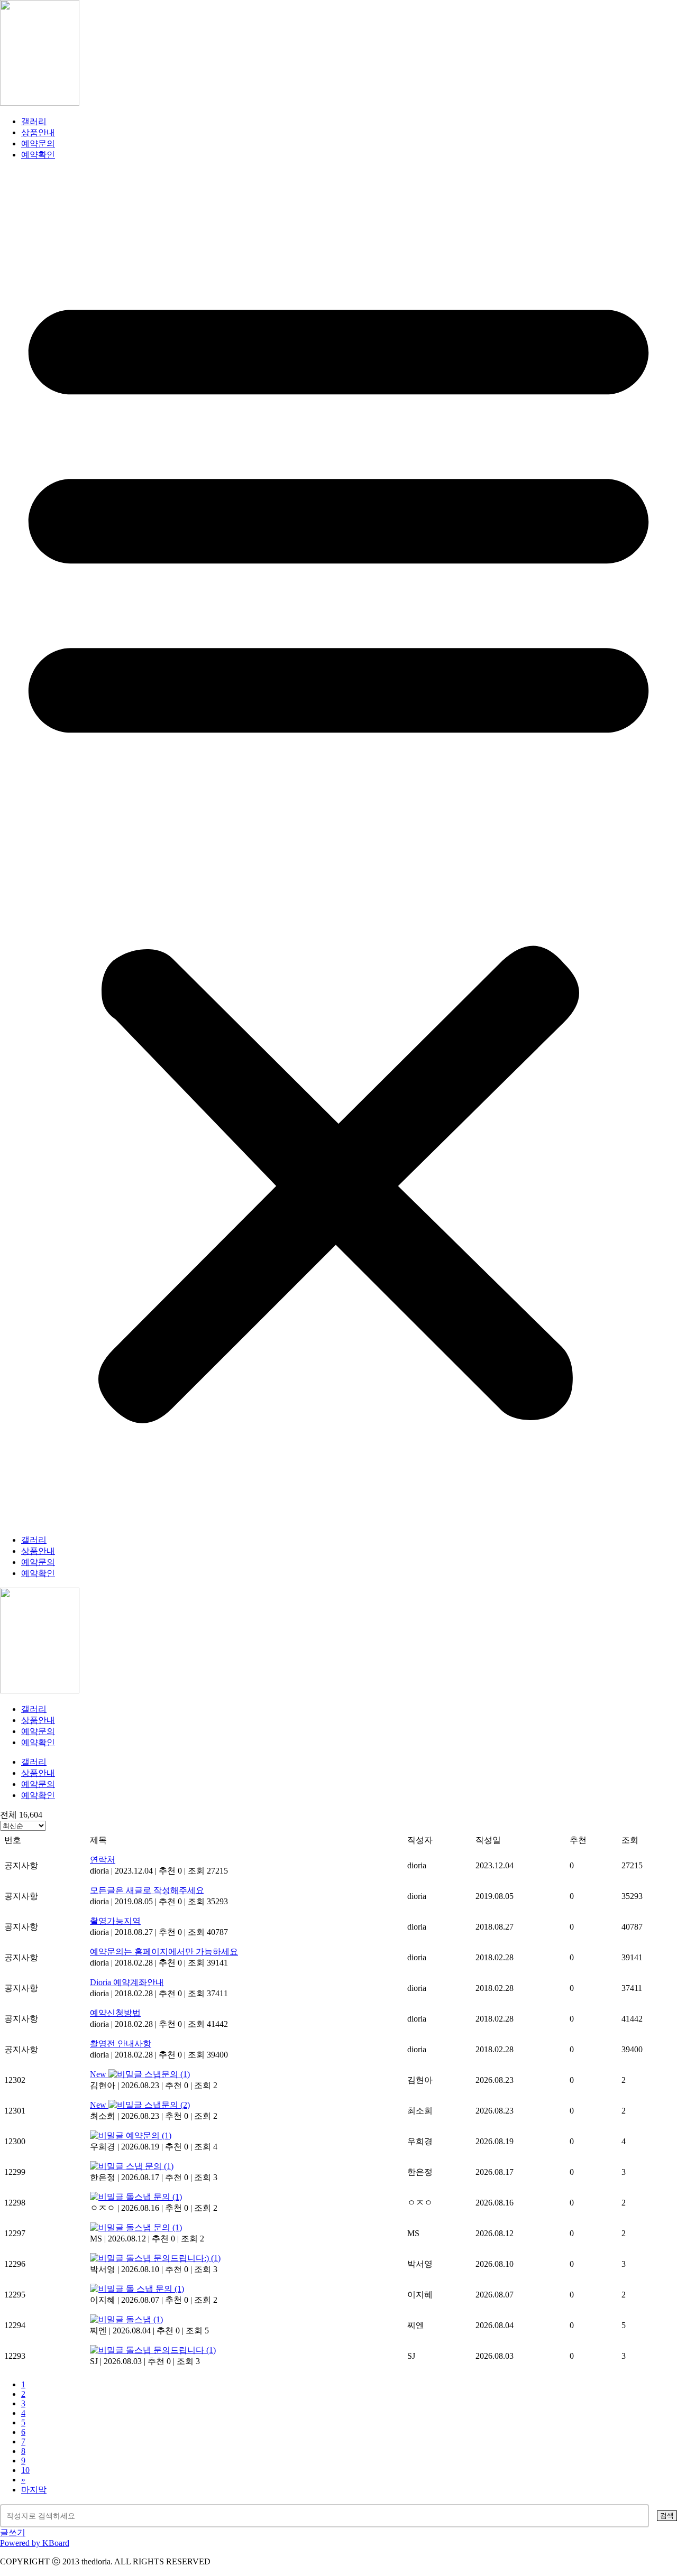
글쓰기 (13, 2532)
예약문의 (38, 143)
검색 (667, 2515)
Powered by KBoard (35, 2543)
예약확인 (38, 155)
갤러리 (34, 121)
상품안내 (38, 132)
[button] (338, 848)
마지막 (34, 2490)
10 (25, 2470)
